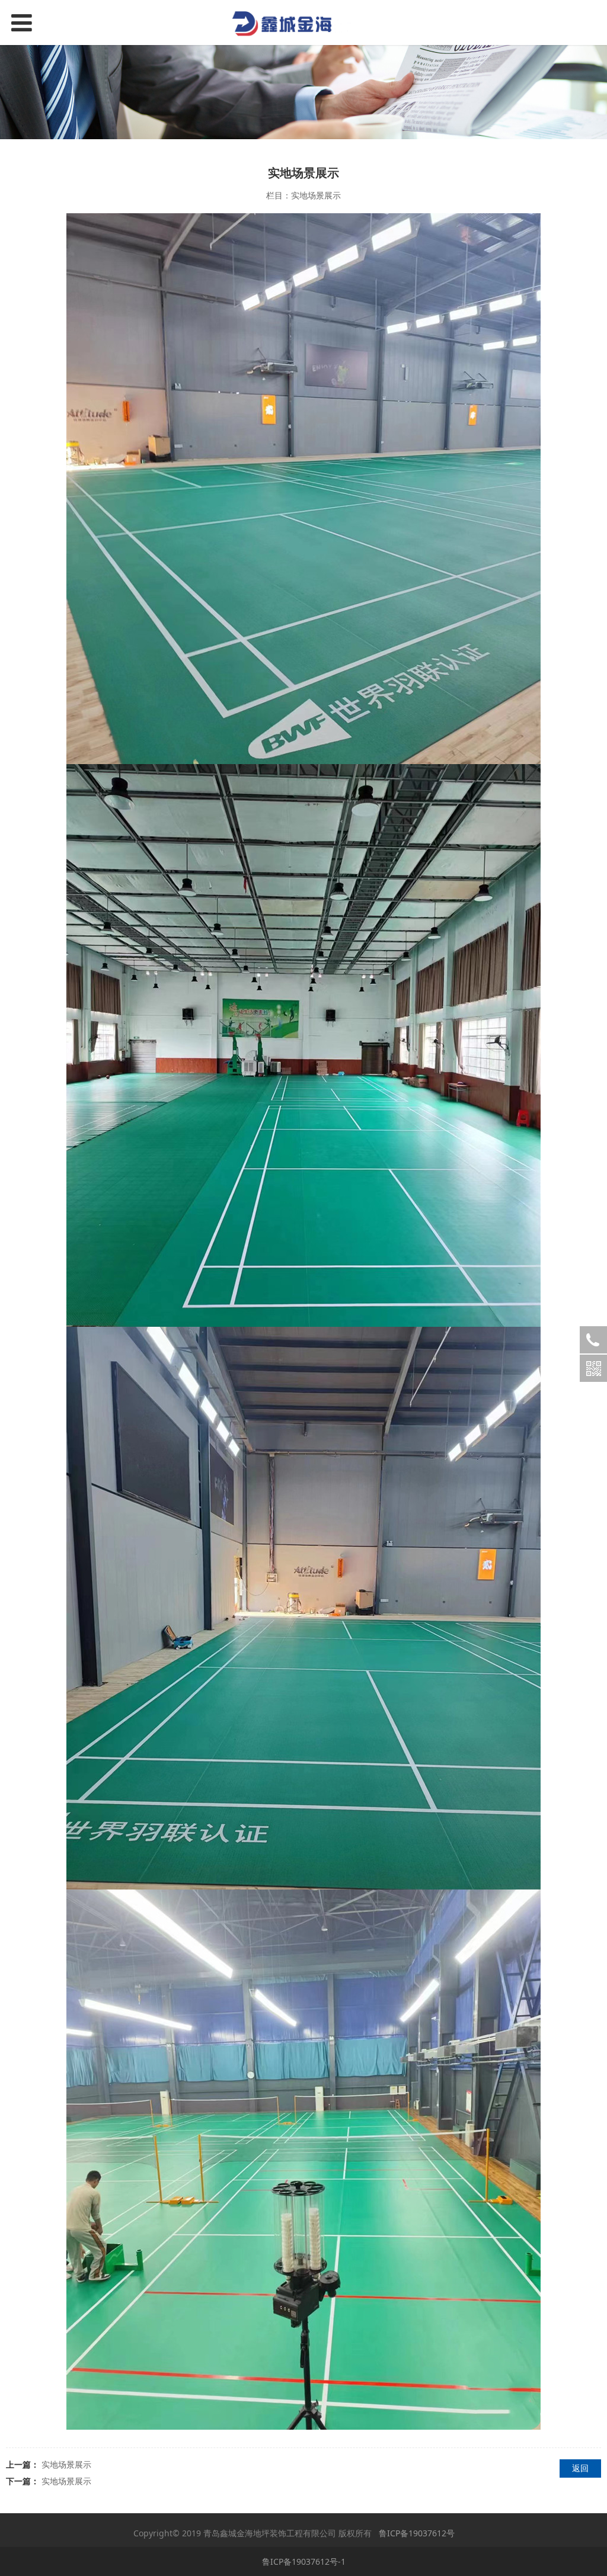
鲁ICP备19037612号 (417, 2533)
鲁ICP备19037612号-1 (304, 2561)
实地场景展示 (66, 2464)
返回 (580, 2468)
